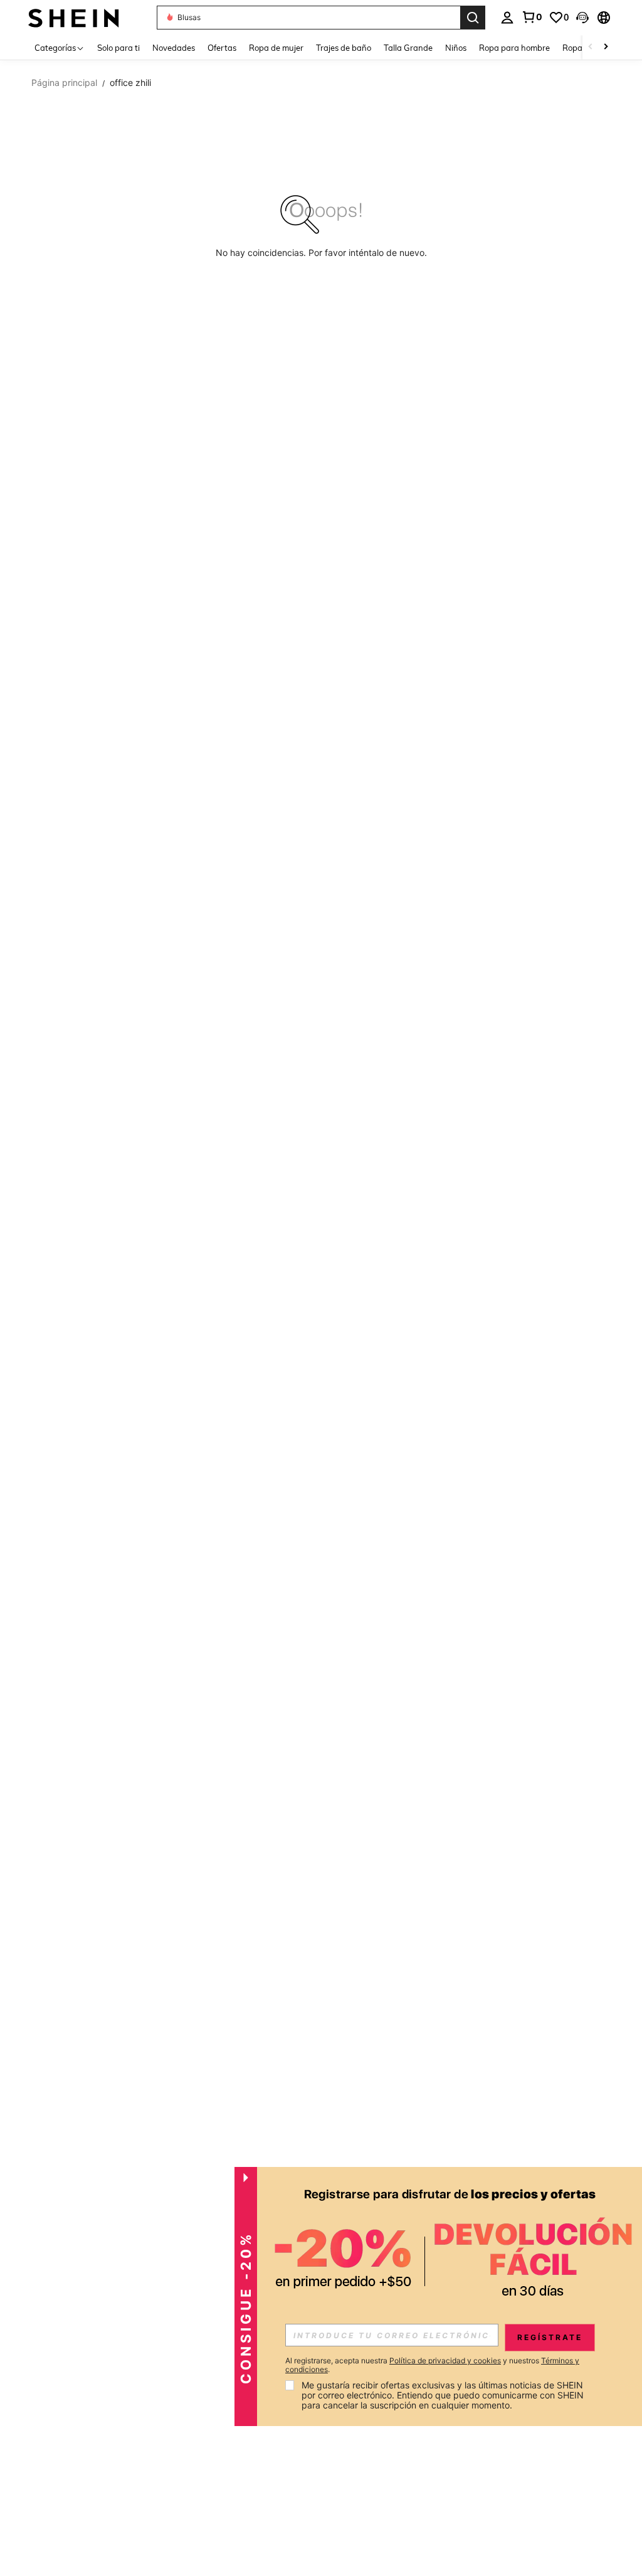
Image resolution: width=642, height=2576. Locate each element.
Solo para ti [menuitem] (118, 48)
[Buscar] (473, 18)
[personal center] (507, 18)
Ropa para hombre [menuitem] (514, 48)
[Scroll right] (606, 47)
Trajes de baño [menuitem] (344, 48)
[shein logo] (74, 17)
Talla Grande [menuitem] (408, 48)
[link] (532, 17)
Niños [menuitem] (456, 48)
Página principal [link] (64, 83)
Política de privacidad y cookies (445, 2360)
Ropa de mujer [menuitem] (276, 48)
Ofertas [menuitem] (222, 48)
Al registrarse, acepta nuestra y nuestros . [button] (432, 2365)
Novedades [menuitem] (174, 48)
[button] (582, 18)
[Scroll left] (591, 47)
